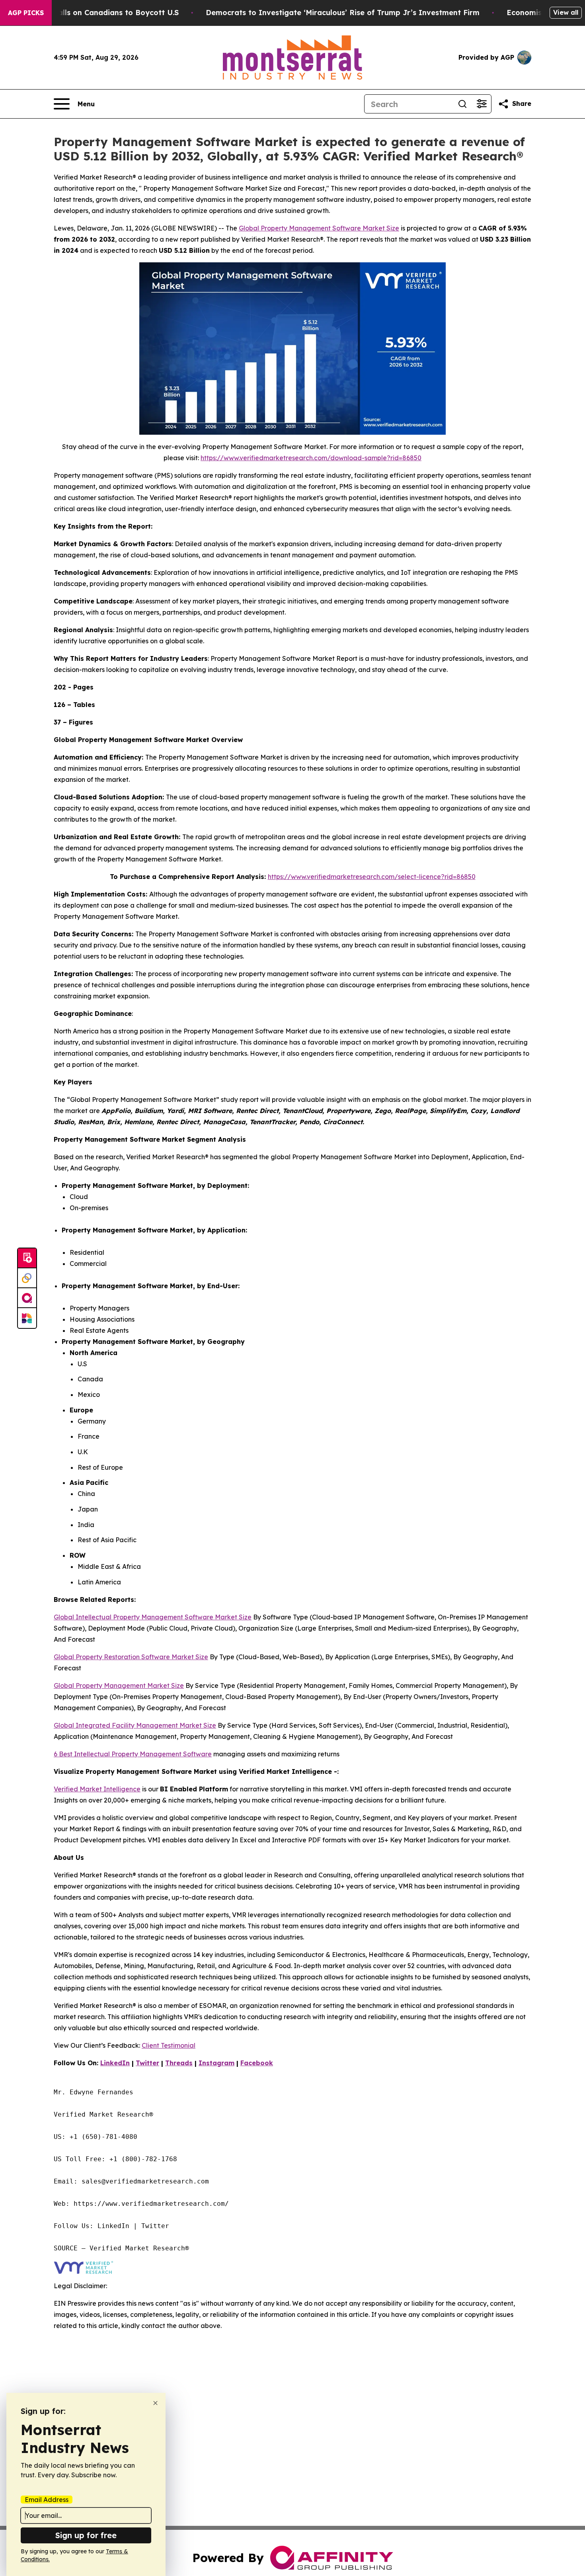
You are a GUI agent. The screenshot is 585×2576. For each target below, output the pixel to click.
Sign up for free (86, 2535)
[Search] (462, 104)
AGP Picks (26, 13)
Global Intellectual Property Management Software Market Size (153, 1617)
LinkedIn (115, 2063)
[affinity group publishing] (27, 1298)
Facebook (257, 2063)
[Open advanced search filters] (482, 104)
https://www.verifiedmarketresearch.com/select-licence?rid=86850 (372, 877)
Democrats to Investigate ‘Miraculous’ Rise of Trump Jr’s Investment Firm (343, 13)
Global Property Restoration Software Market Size (131, 1657)
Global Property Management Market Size (119, 1685)
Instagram (216, 2063)
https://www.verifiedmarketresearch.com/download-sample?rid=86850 (311, 458)
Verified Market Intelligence (97, 1789)
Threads (179, 2063)
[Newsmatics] (27, 1318)
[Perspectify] (27, 1278)
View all (566, 12)
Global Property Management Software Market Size (319, 228)
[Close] (155, 2403)
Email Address (47, 2500)
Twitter (147, 2063)
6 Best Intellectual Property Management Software (133, 1754)
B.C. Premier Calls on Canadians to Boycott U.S (93, 13)
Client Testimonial (169, 2045)
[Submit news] (27, 1258)
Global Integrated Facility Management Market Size (135, 1725)
